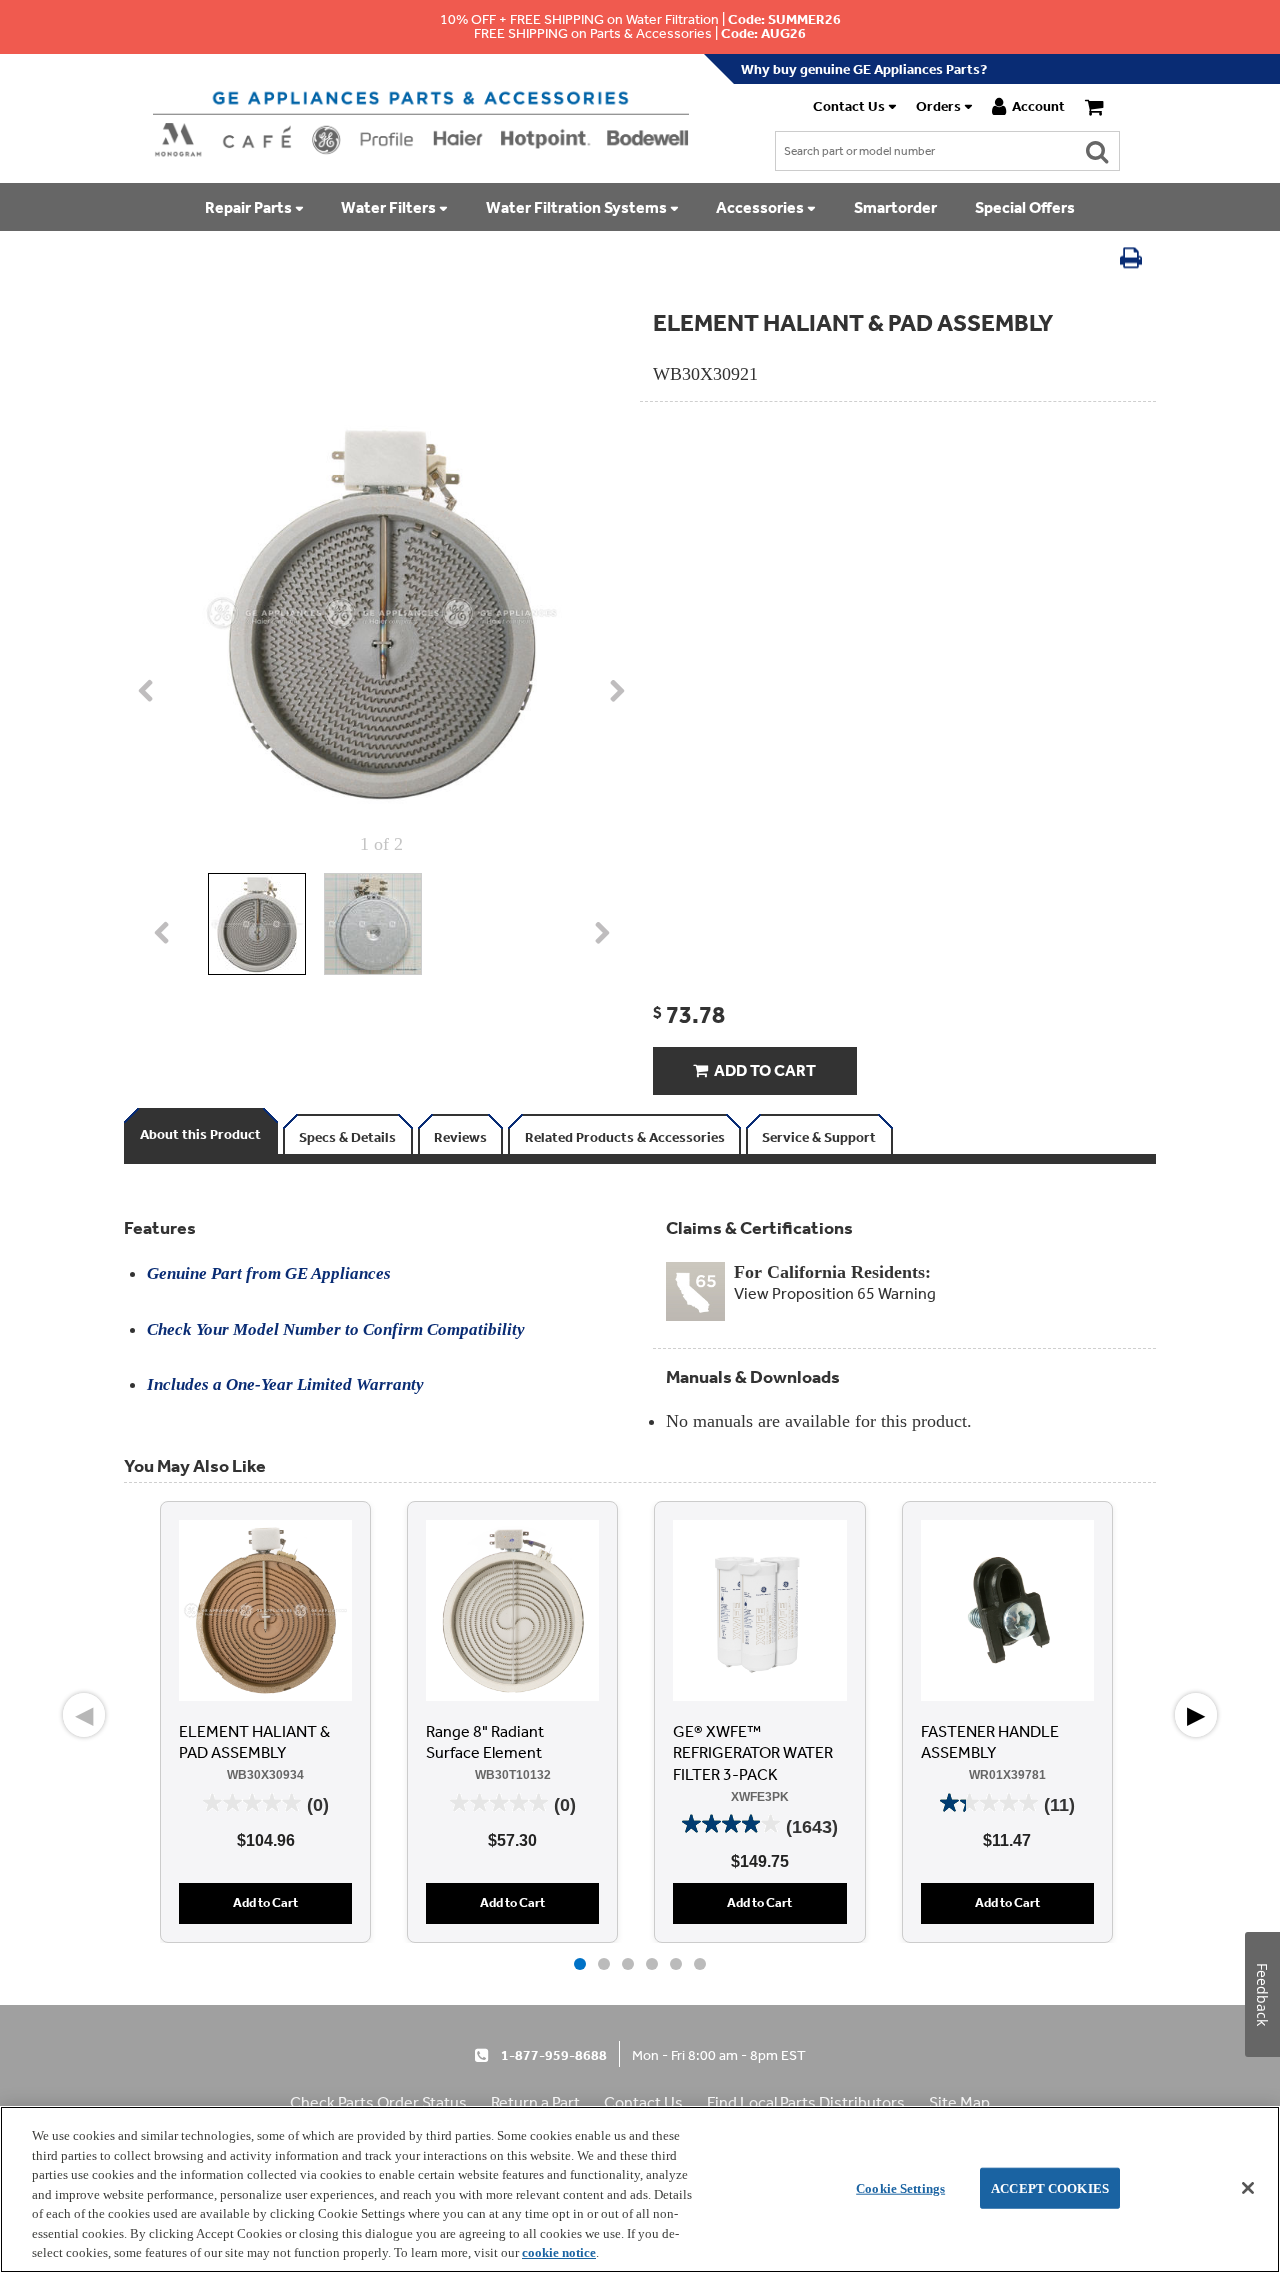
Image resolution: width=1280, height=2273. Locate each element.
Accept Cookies (1050, 2187)
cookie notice (559, 2252)
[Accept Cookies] (1248, 2188)
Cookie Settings (900, 2187)
